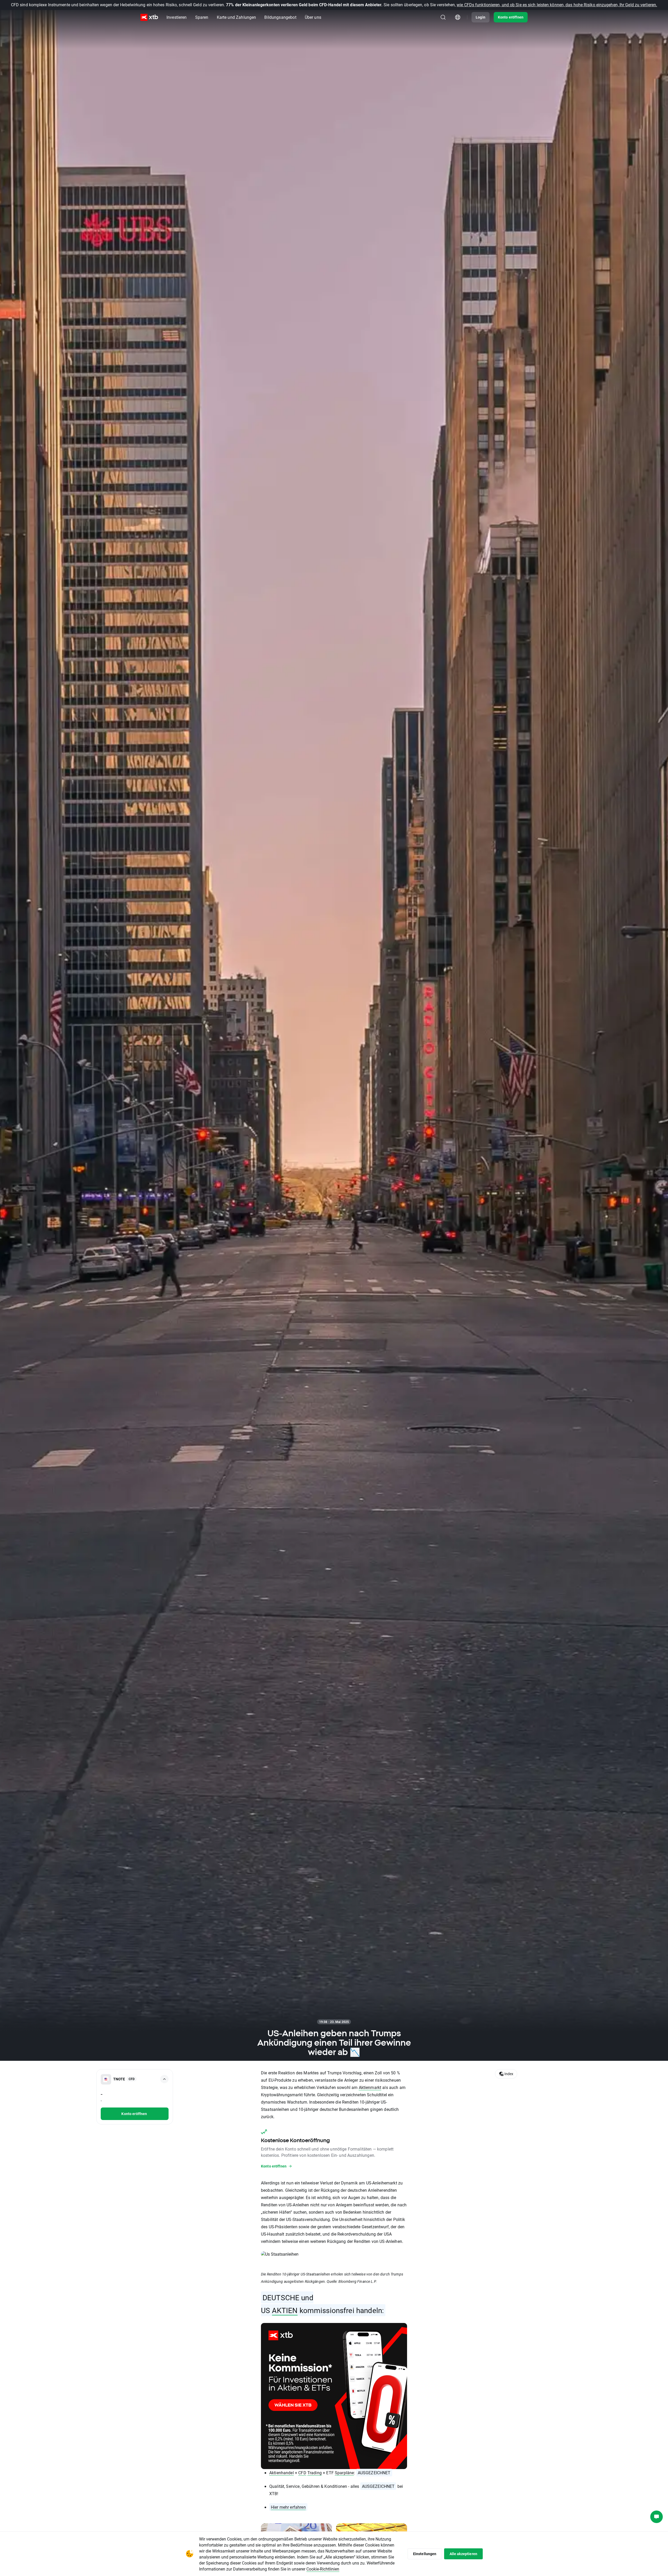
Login (481, 17)
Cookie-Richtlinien (323, 2569)
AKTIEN (285, 2310)
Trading (315, 2473)
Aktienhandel (282, 2473)
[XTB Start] (149, 17)
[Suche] (443, 17)
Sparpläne (344, 2473)
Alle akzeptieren (463, 2554)
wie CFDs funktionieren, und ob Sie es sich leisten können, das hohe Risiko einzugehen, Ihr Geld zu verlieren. (557, 5)
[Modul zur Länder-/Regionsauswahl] (458, 17)
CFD (302, 2473)
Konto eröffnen (511, 17)
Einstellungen (425, 2554)
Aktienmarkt (370, 2087)
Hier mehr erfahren (288, 2507)
